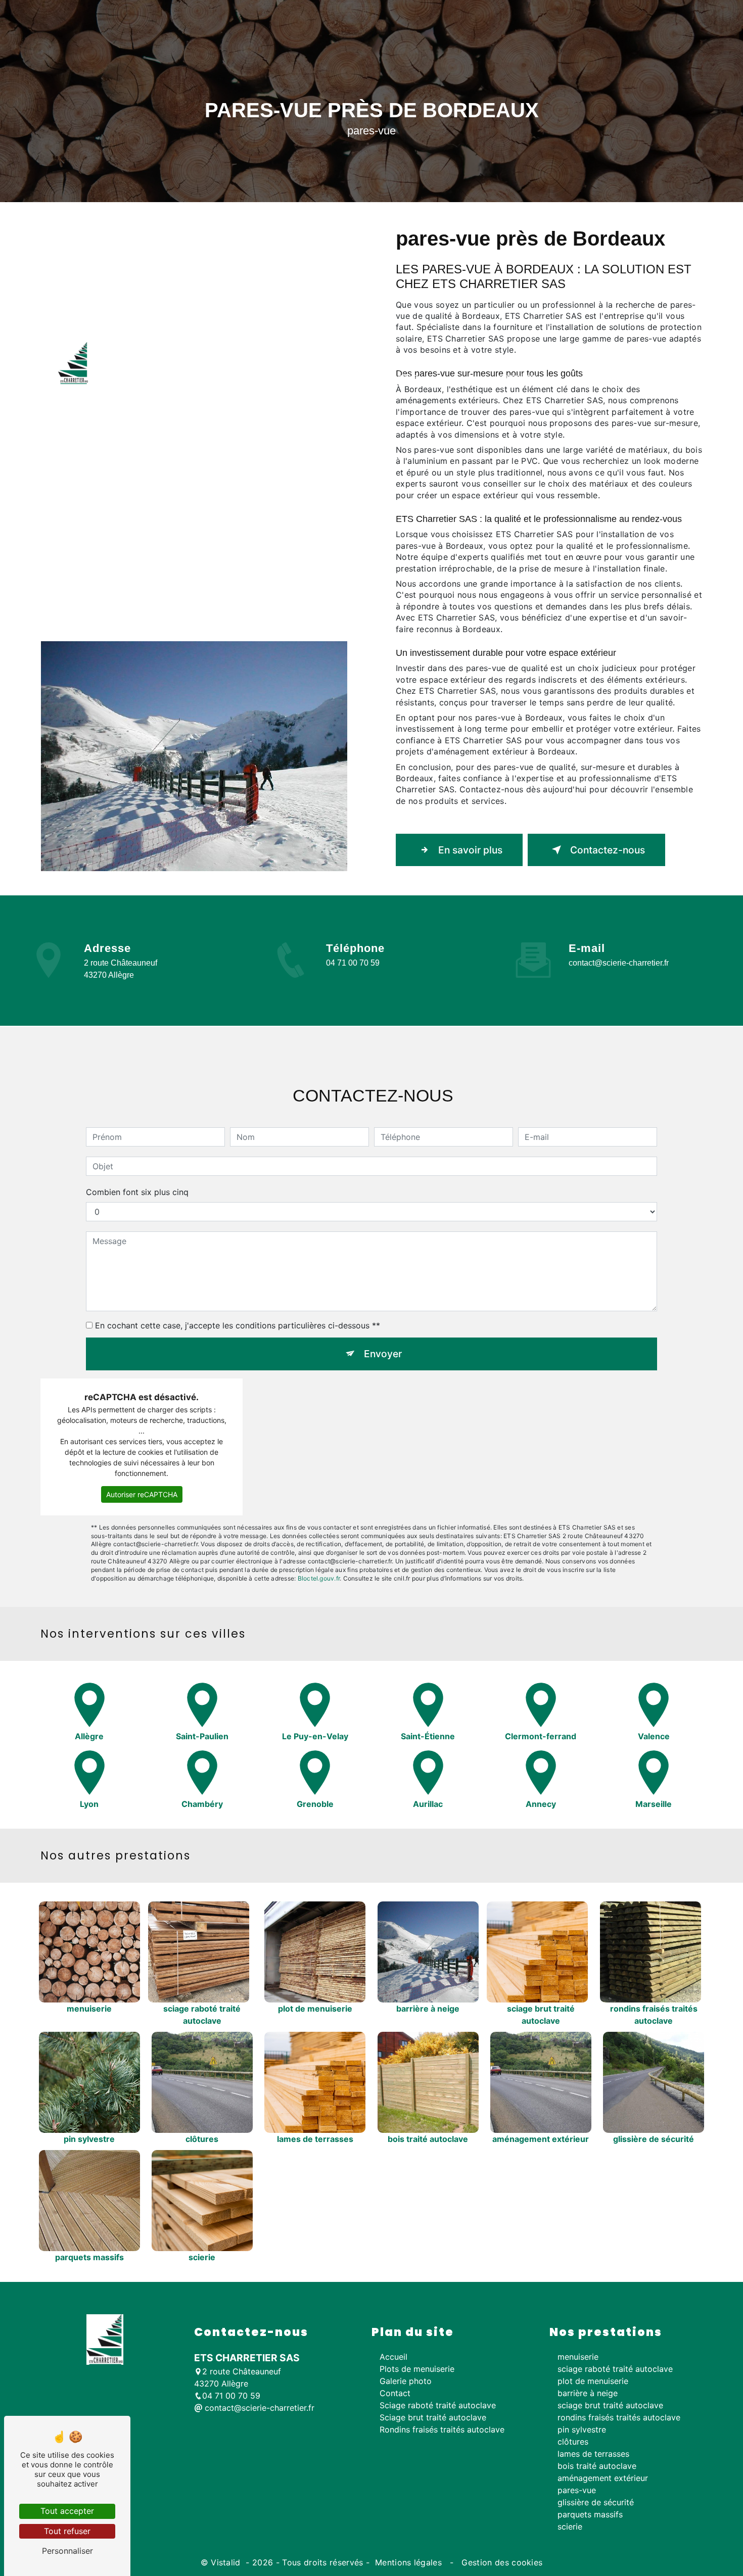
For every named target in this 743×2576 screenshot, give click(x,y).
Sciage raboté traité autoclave (284, 370)
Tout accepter (67, 2511)
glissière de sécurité (596, 2502)
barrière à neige (588, 2393)
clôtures (573, 2442)
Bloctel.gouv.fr (319, 1578)
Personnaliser (67, 2551)
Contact (668, 370)
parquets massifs (590, 2514)
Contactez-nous (608, 850)
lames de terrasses (593, 2454)
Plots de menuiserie (184, 370)
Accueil (120, 370)
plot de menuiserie (593, 2381)
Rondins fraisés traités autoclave (518, 370)
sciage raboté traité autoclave (615, 2369)
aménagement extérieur (603, 2478)
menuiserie (578, 2357)
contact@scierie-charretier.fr (619, 963)
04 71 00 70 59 (353, 963)
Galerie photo (612, 370)
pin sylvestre (582, 2429)
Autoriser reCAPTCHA (142, 1494)
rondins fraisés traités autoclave (619, 2417)
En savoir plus (470, 850)
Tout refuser (67, 2531)
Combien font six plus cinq (137, 1192)
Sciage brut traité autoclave (399, 370)
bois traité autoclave (597, 2466)
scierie (570, 2526)
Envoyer (383, 1354)
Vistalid (227, 2562)
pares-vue (577, 2490)
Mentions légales (409, 2562)
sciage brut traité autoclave (610, 2405)
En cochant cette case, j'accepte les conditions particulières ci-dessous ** (238, 1325)
